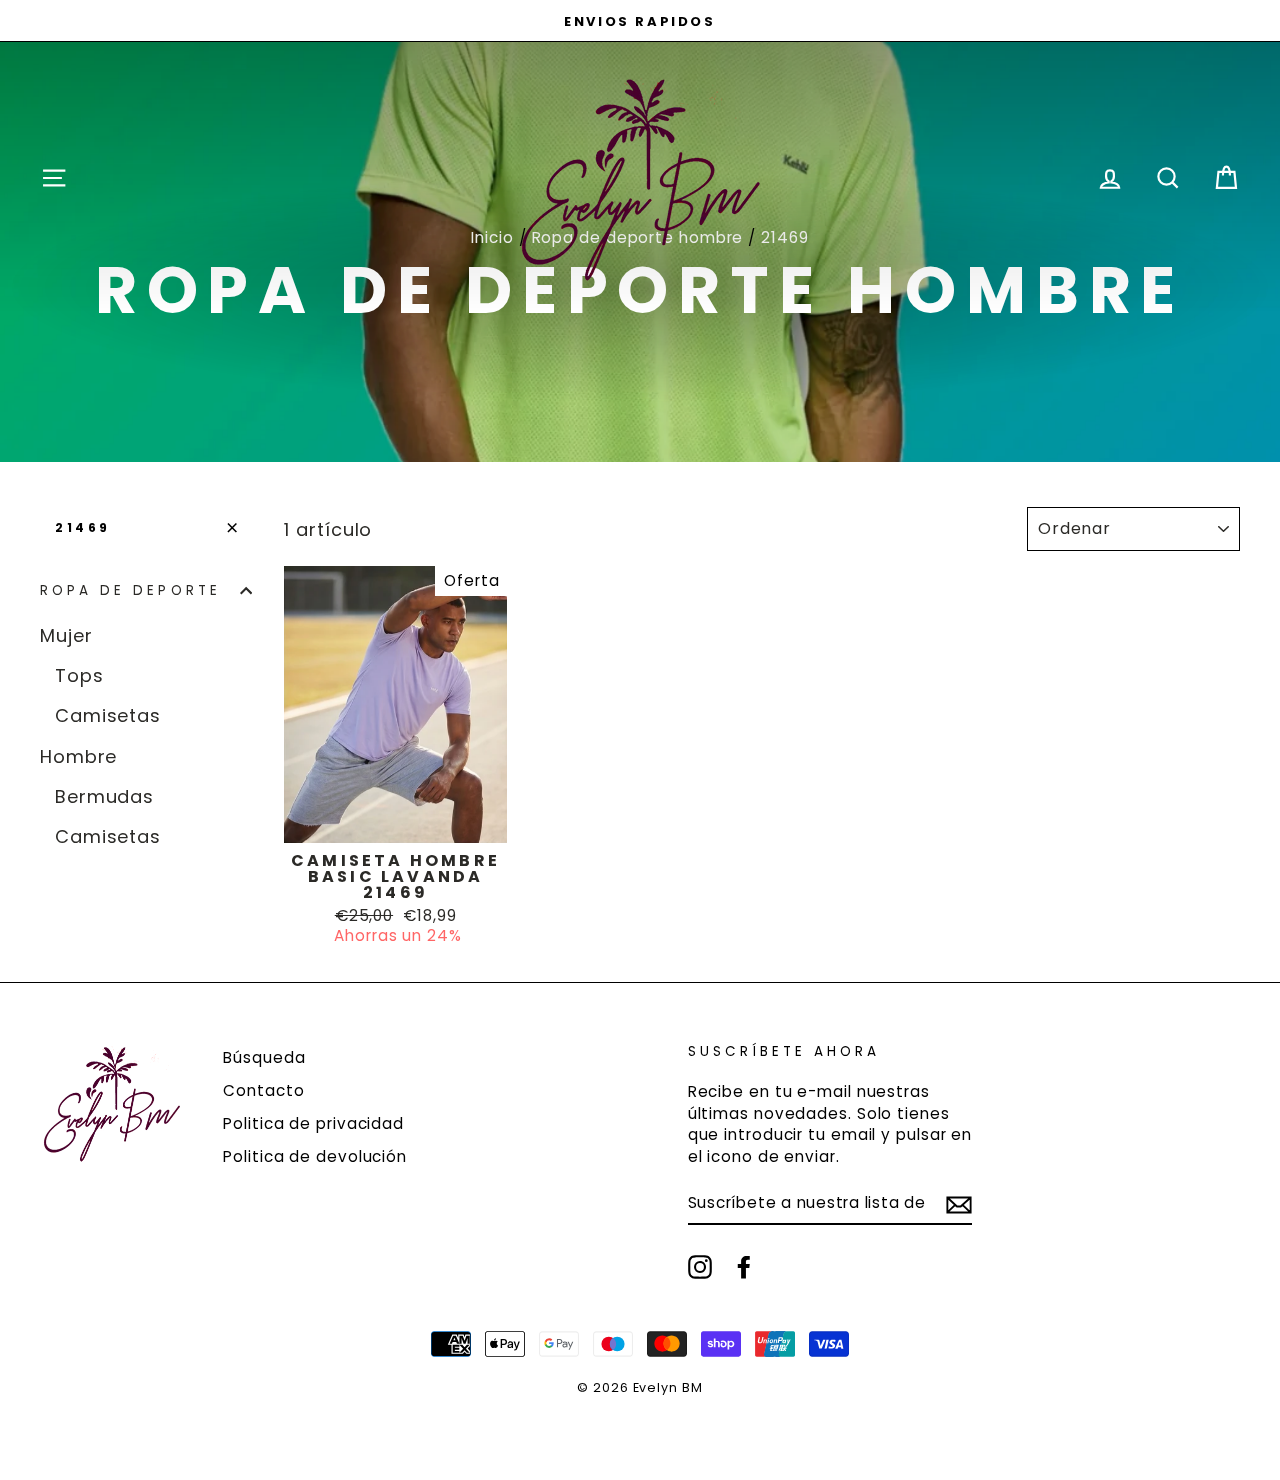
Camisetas (108, 715)
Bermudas (104, 796)
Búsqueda (264, 1057)
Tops (79, 675)
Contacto (263, 1090)
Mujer (66, 635)
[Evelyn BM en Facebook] (744, 1267)
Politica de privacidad (313, 1123)
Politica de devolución (315, 1156)
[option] (640, 20)
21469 (83, 527)
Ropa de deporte (130, 590)
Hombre (78, 756)
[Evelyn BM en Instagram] (700, 1267)
